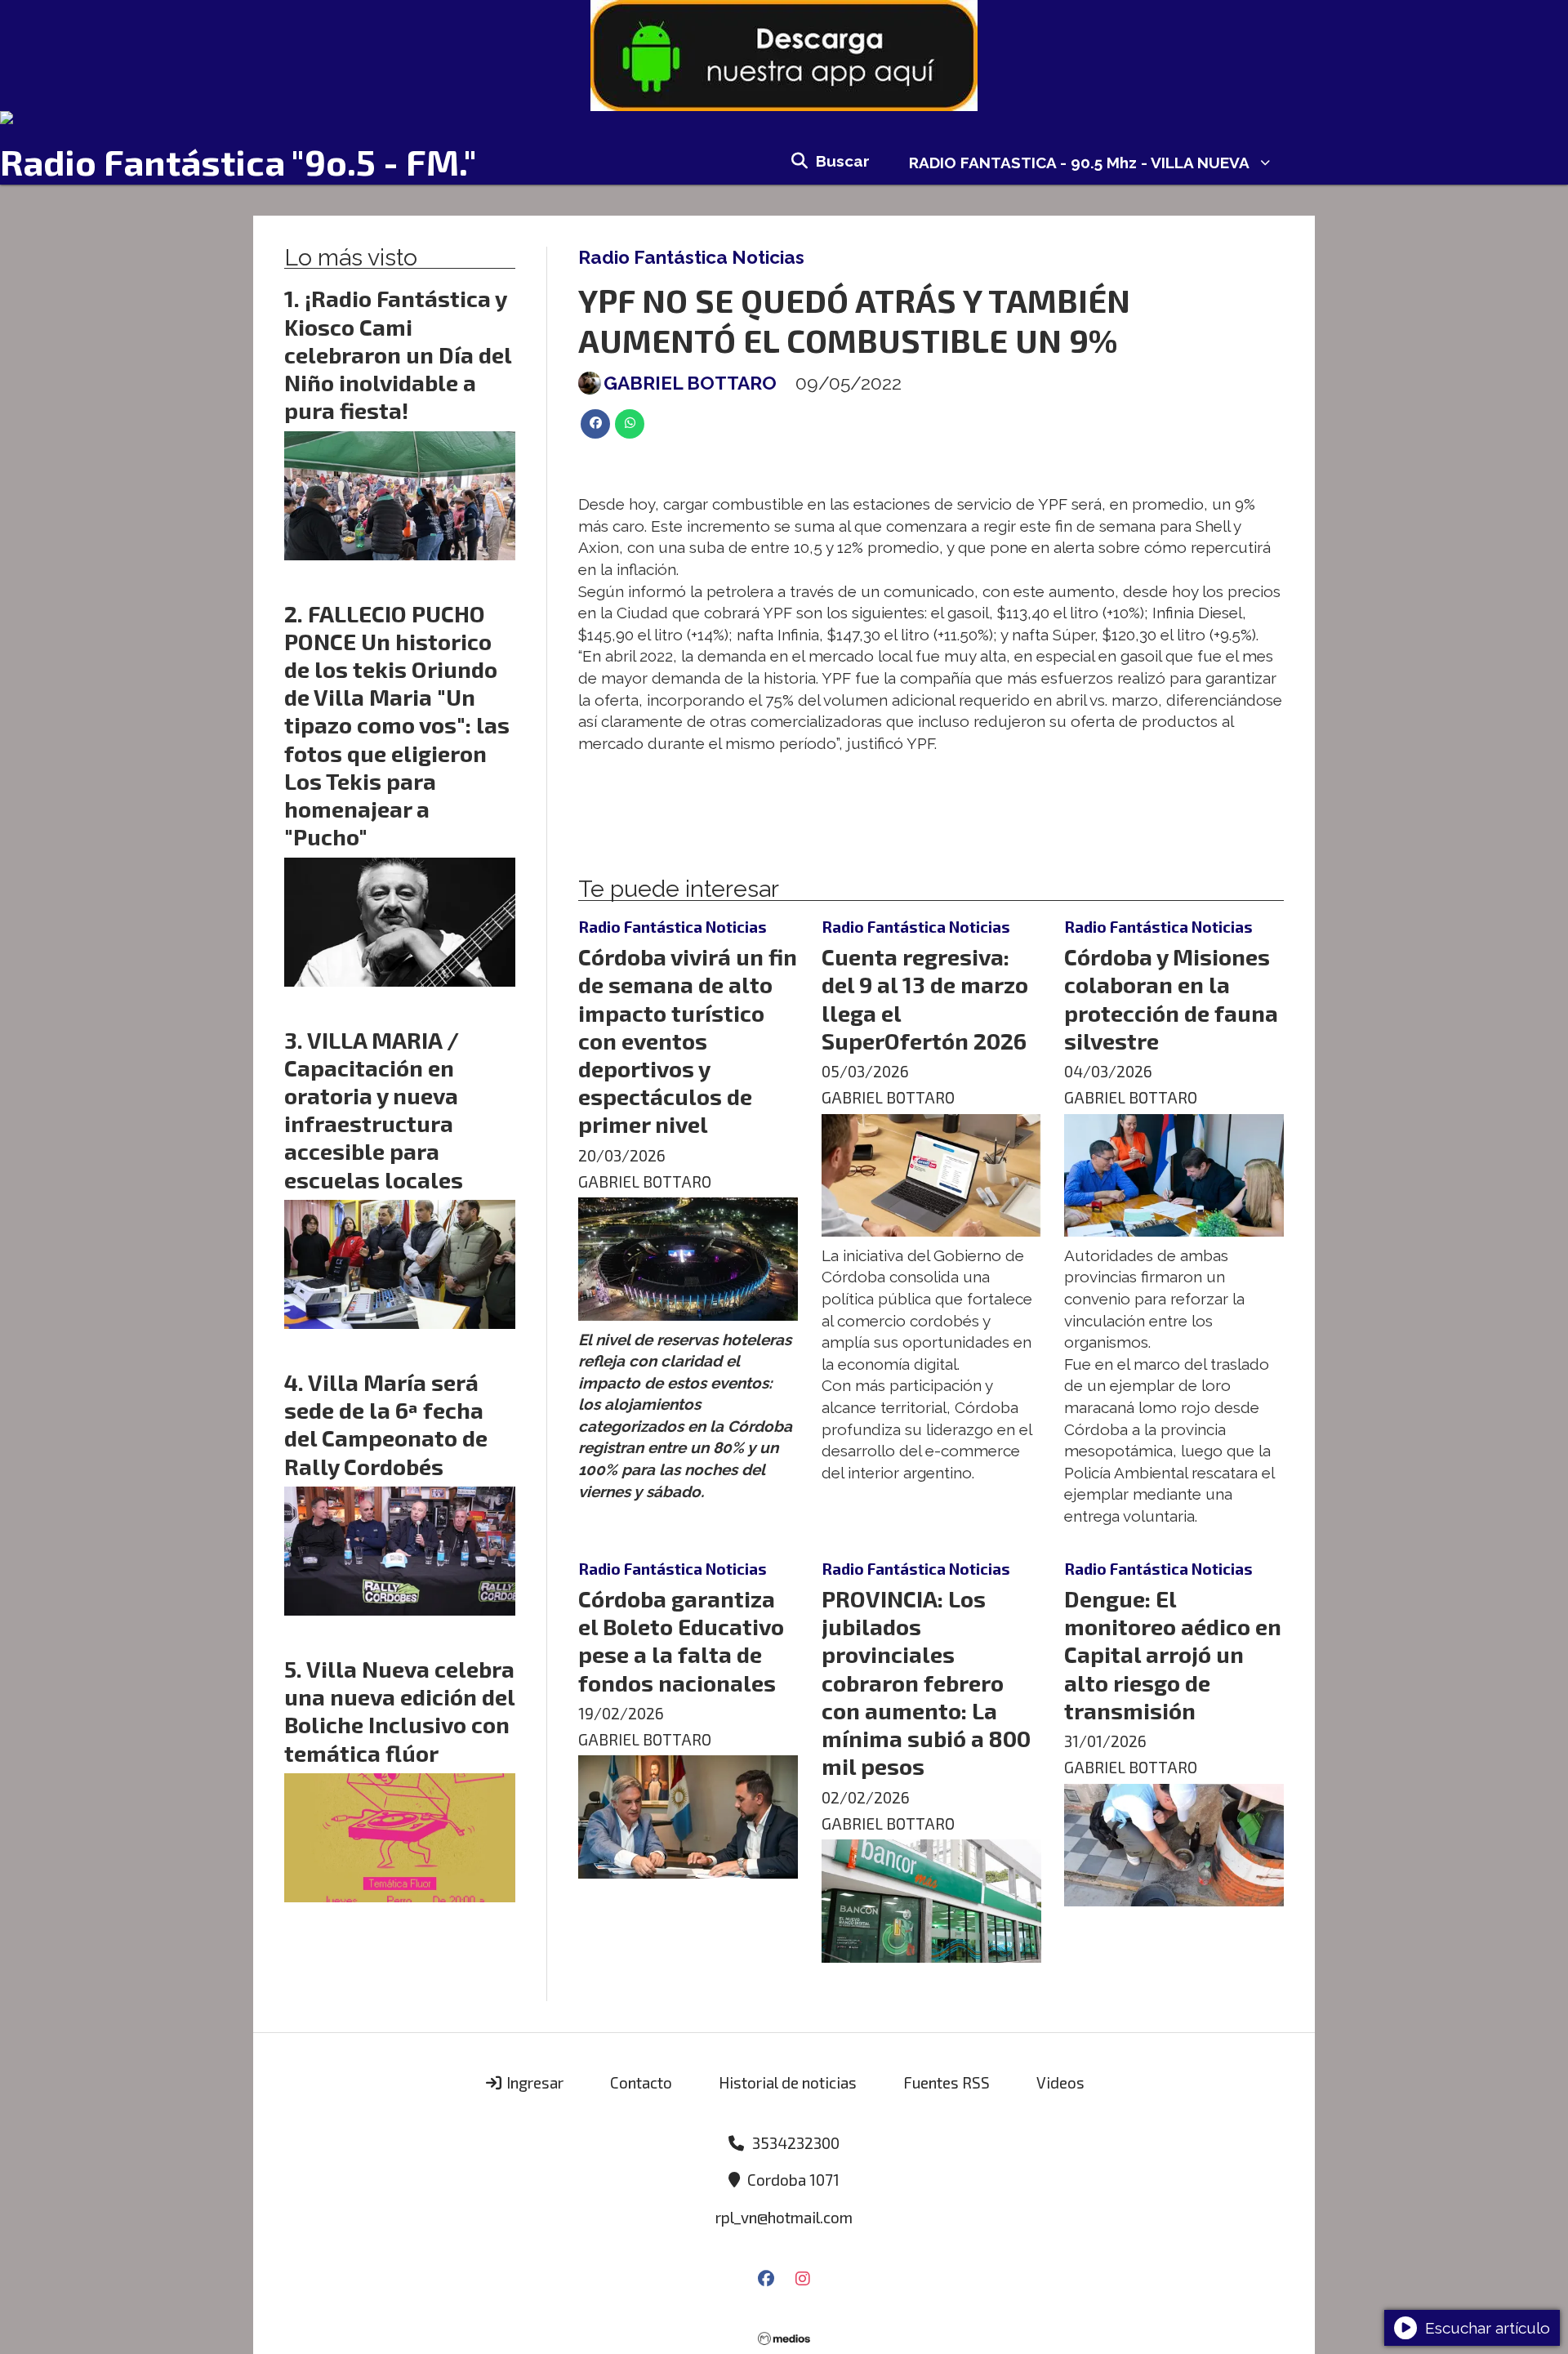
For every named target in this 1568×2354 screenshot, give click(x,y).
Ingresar (533, 2082)
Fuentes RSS (947, 2082)
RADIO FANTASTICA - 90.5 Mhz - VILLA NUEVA (1079, 163)
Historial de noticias (788, 2082)
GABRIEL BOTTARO (690, 383)
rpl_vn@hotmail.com (784, 2217)
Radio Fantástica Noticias (691, 257)
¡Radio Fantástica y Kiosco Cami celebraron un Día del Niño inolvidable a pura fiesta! (398, 354)
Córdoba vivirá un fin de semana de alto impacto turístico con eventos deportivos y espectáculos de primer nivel (688, 1040)
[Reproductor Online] (784, 118)
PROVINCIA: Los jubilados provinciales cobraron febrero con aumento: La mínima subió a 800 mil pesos (926, 1682)
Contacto (641, 2082)
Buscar (843, 161)
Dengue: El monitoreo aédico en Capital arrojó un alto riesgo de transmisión (1173, 1654)
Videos (1060, 2082)
